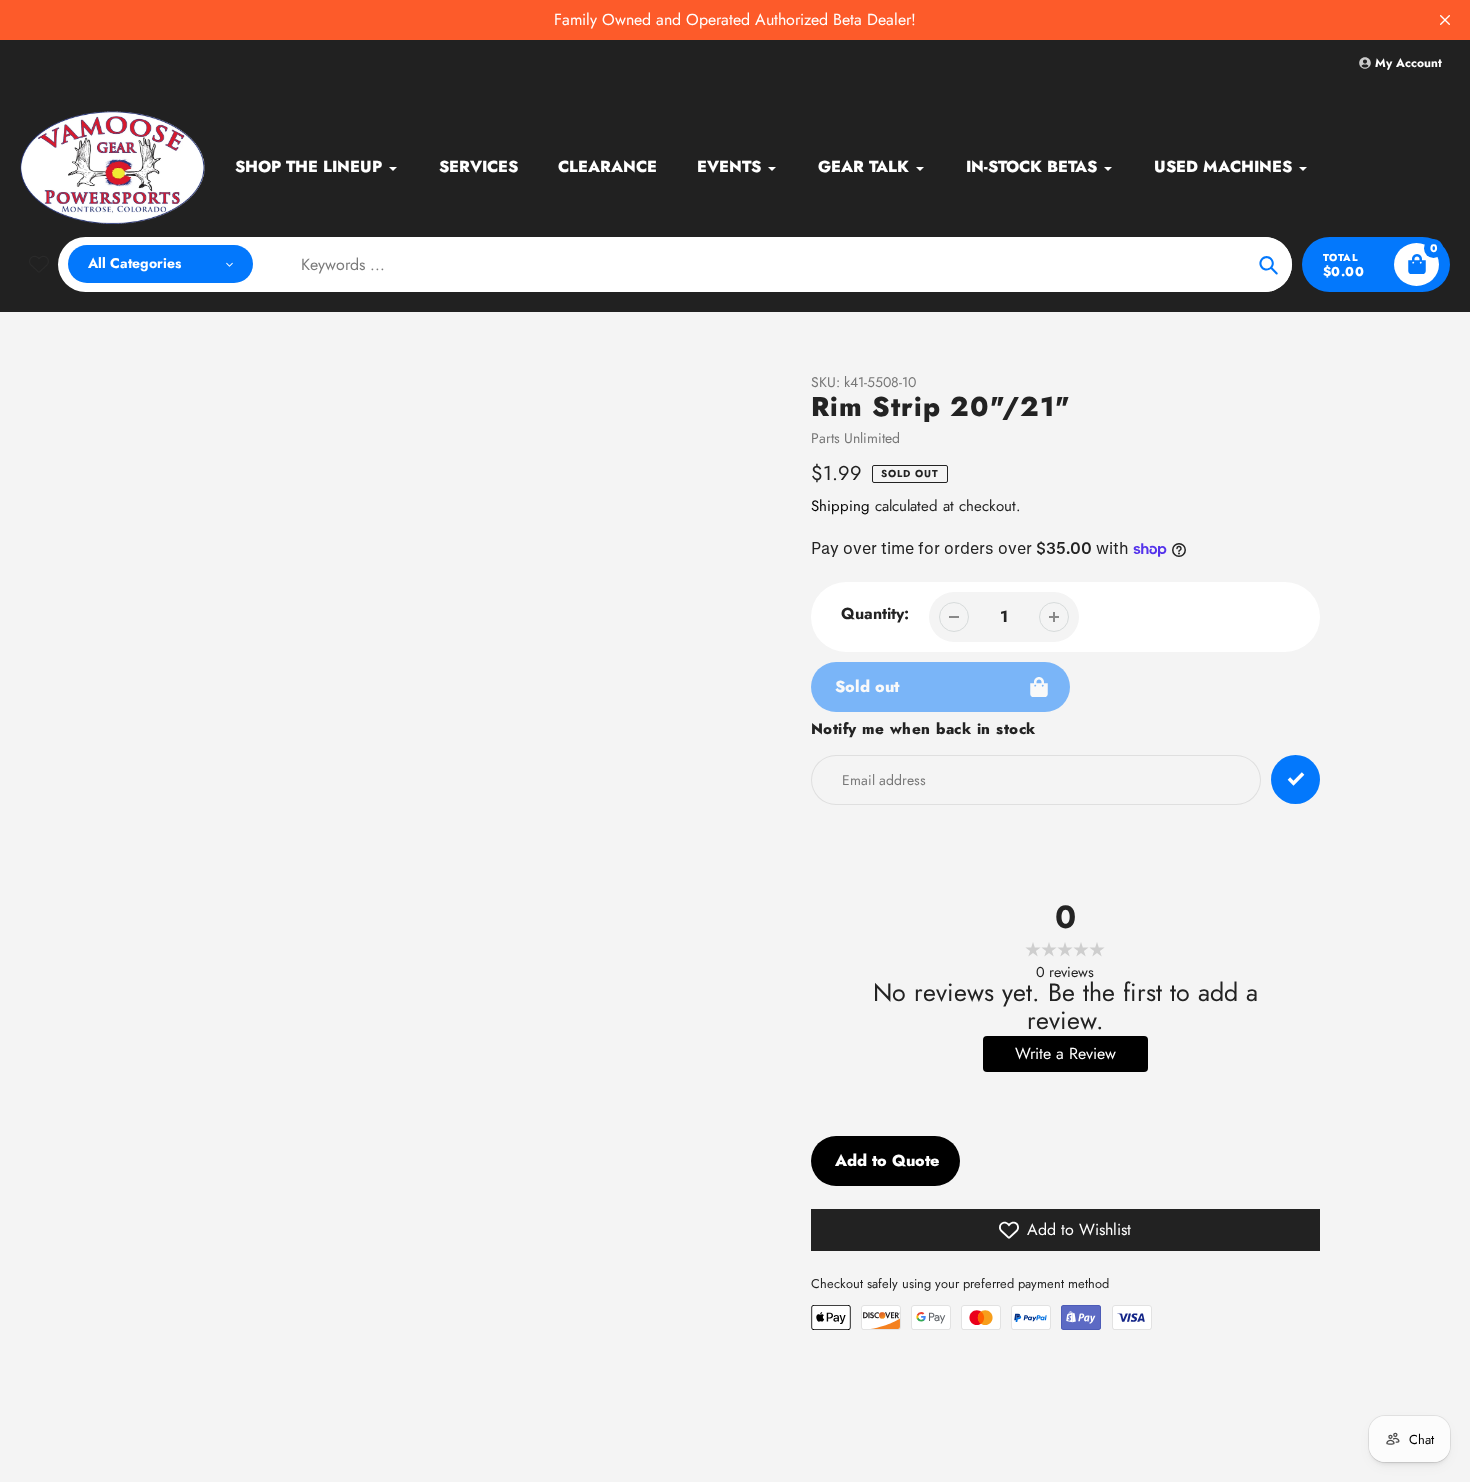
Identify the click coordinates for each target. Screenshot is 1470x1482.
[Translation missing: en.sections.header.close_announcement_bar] (1445, 20)
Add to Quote (887, 1160)
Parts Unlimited (855, 438)
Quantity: (875, 613)
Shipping (840, 506)
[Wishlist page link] (39, 264)
